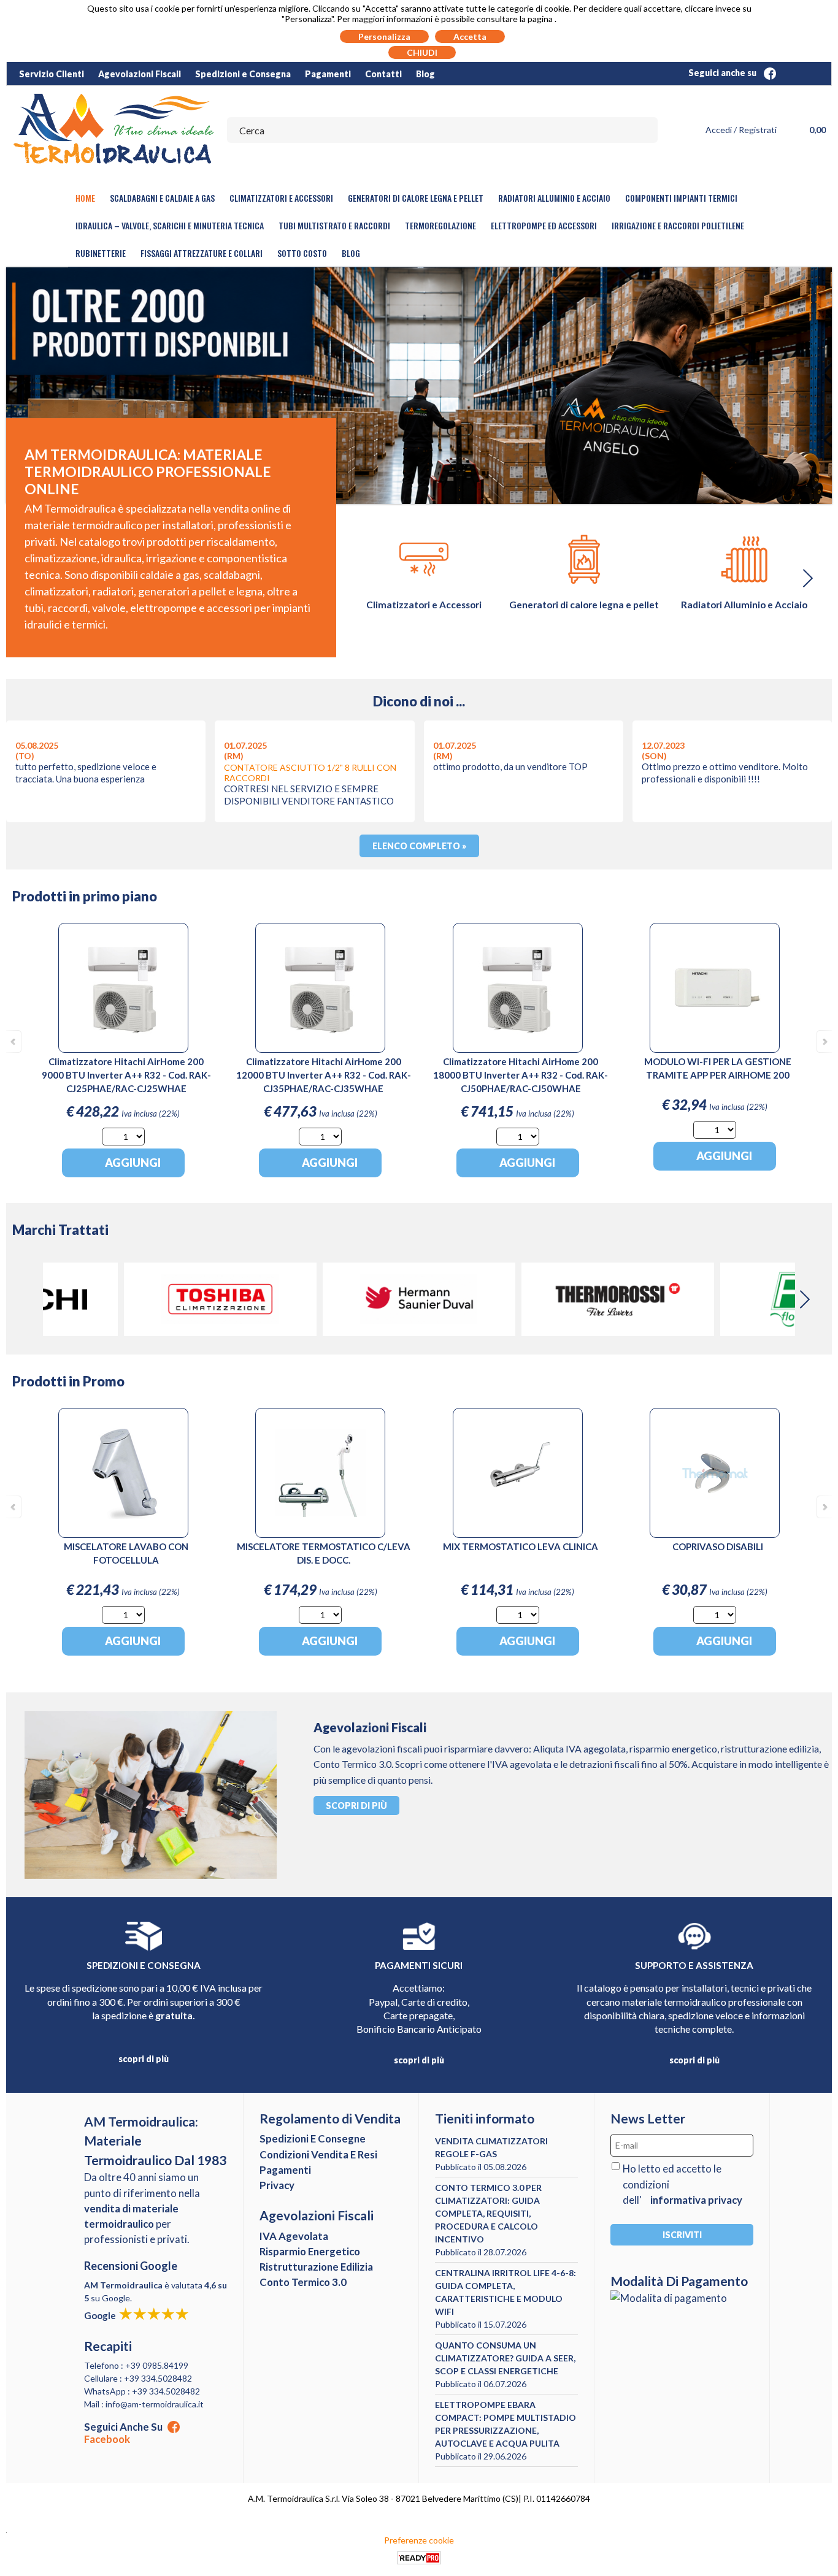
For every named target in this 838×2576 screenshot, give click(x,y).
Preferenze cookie (419, 2540)
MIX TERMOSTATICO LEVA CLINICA (521, 1546)
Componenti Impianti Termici (681, 198)
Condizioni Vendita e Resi (318, 2154)
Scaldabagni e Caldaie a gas (162, 198)
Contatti (383, 74)
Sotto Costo (302, 253)
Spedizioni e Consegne (313, 2138)
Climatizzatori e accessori (281, 198)
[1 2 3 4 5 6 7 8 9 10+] (123, 1137)
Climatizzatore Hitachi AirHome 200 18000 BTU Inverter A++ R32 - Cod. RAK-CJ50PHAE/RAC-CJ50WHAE (521, 1075)
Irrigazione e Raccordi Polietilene (678, 225)
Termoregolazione (440, 225)
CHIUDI (422, 52)
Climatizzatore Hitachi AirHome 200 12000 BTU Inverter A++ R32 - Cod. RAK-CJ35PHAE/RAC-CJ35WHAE (324, 1075)
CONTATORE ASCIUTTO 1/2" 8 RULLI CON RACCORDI (310, 773)
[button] (807, 578)
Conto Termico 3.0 (303, 2282)
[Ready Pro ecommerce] (419, 2558)
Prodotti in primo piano (85, 896)
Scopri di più (356, 1806)
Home (85, 198)
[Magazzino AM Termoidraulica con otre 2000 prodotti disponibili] (419, 386)
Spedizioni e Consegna (243, 74)
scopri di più (144, 2059)
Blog (425, 74)
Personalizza (384, 36)
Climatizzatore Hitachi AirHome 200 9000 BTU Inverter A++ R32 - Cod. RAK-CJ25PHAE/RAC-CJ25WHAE (126, 1075)
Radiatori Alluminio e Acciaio (554, 198)
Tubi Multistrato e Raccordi (334, 225)
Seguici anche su (723, 73)
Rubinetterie (101, 253)
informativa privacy (696, 2200)
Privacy (277, 2185)
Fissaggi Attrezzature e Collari (202, 253)
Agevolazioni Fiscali (140, 74)
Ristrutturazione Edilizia (316, 2267)
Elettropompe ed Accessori (544, 225)
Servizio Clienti (52, 74)
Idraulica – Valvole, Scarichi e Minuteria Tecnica (170, 225)
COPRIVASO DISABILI (718, 1546)
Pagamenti (328, 74)
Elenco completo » (419, 846)
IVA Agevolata (294, 2236)
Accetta (470, 36)
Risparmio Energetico (310, 2251)
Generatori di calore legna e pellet (416, 198)
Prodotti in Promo (68, 1381)
